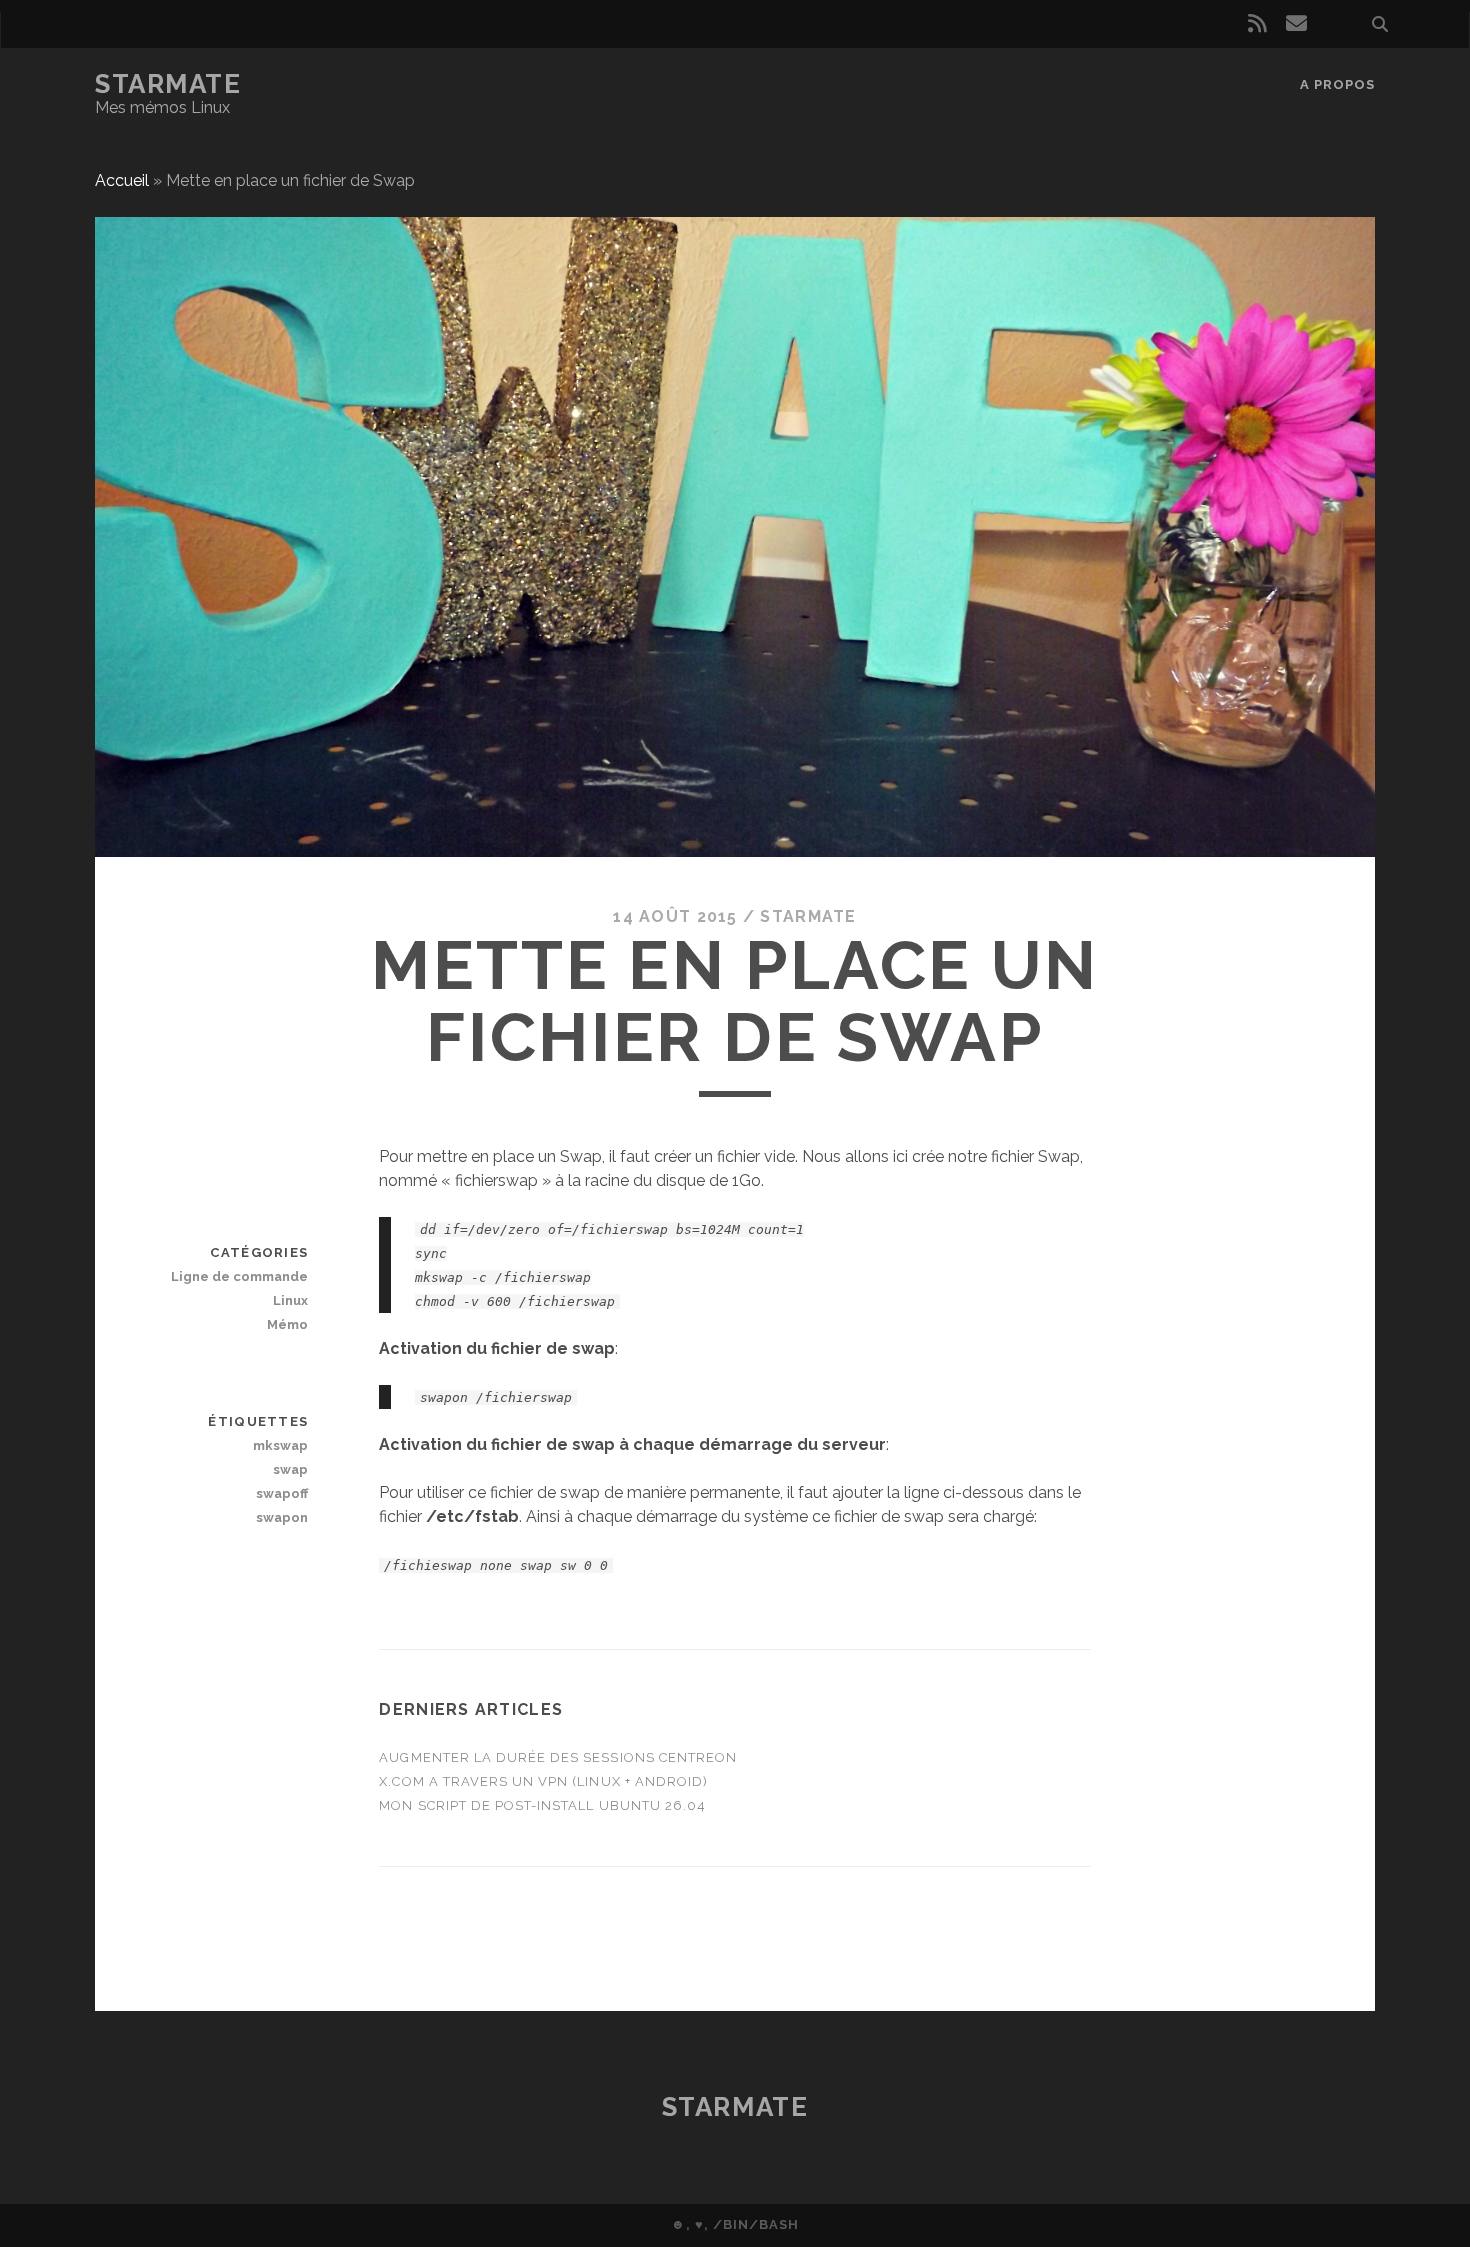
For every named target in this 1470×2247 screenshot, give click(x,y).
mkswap (280, 1445)
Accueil (122, 180)
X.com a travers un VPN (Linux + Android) (543, 1781)
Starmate (168, 84)
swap (290, 1469)
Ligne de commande (239, 1276)
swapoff (282, 1493)
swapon (282, 1517)
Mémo (287, 1324)
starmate (808, 916)
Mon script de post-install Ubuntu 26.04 (542, 1805)
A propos (1337, 84)
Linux (290, 1300)
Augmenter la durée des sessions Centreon (558, 1757)
